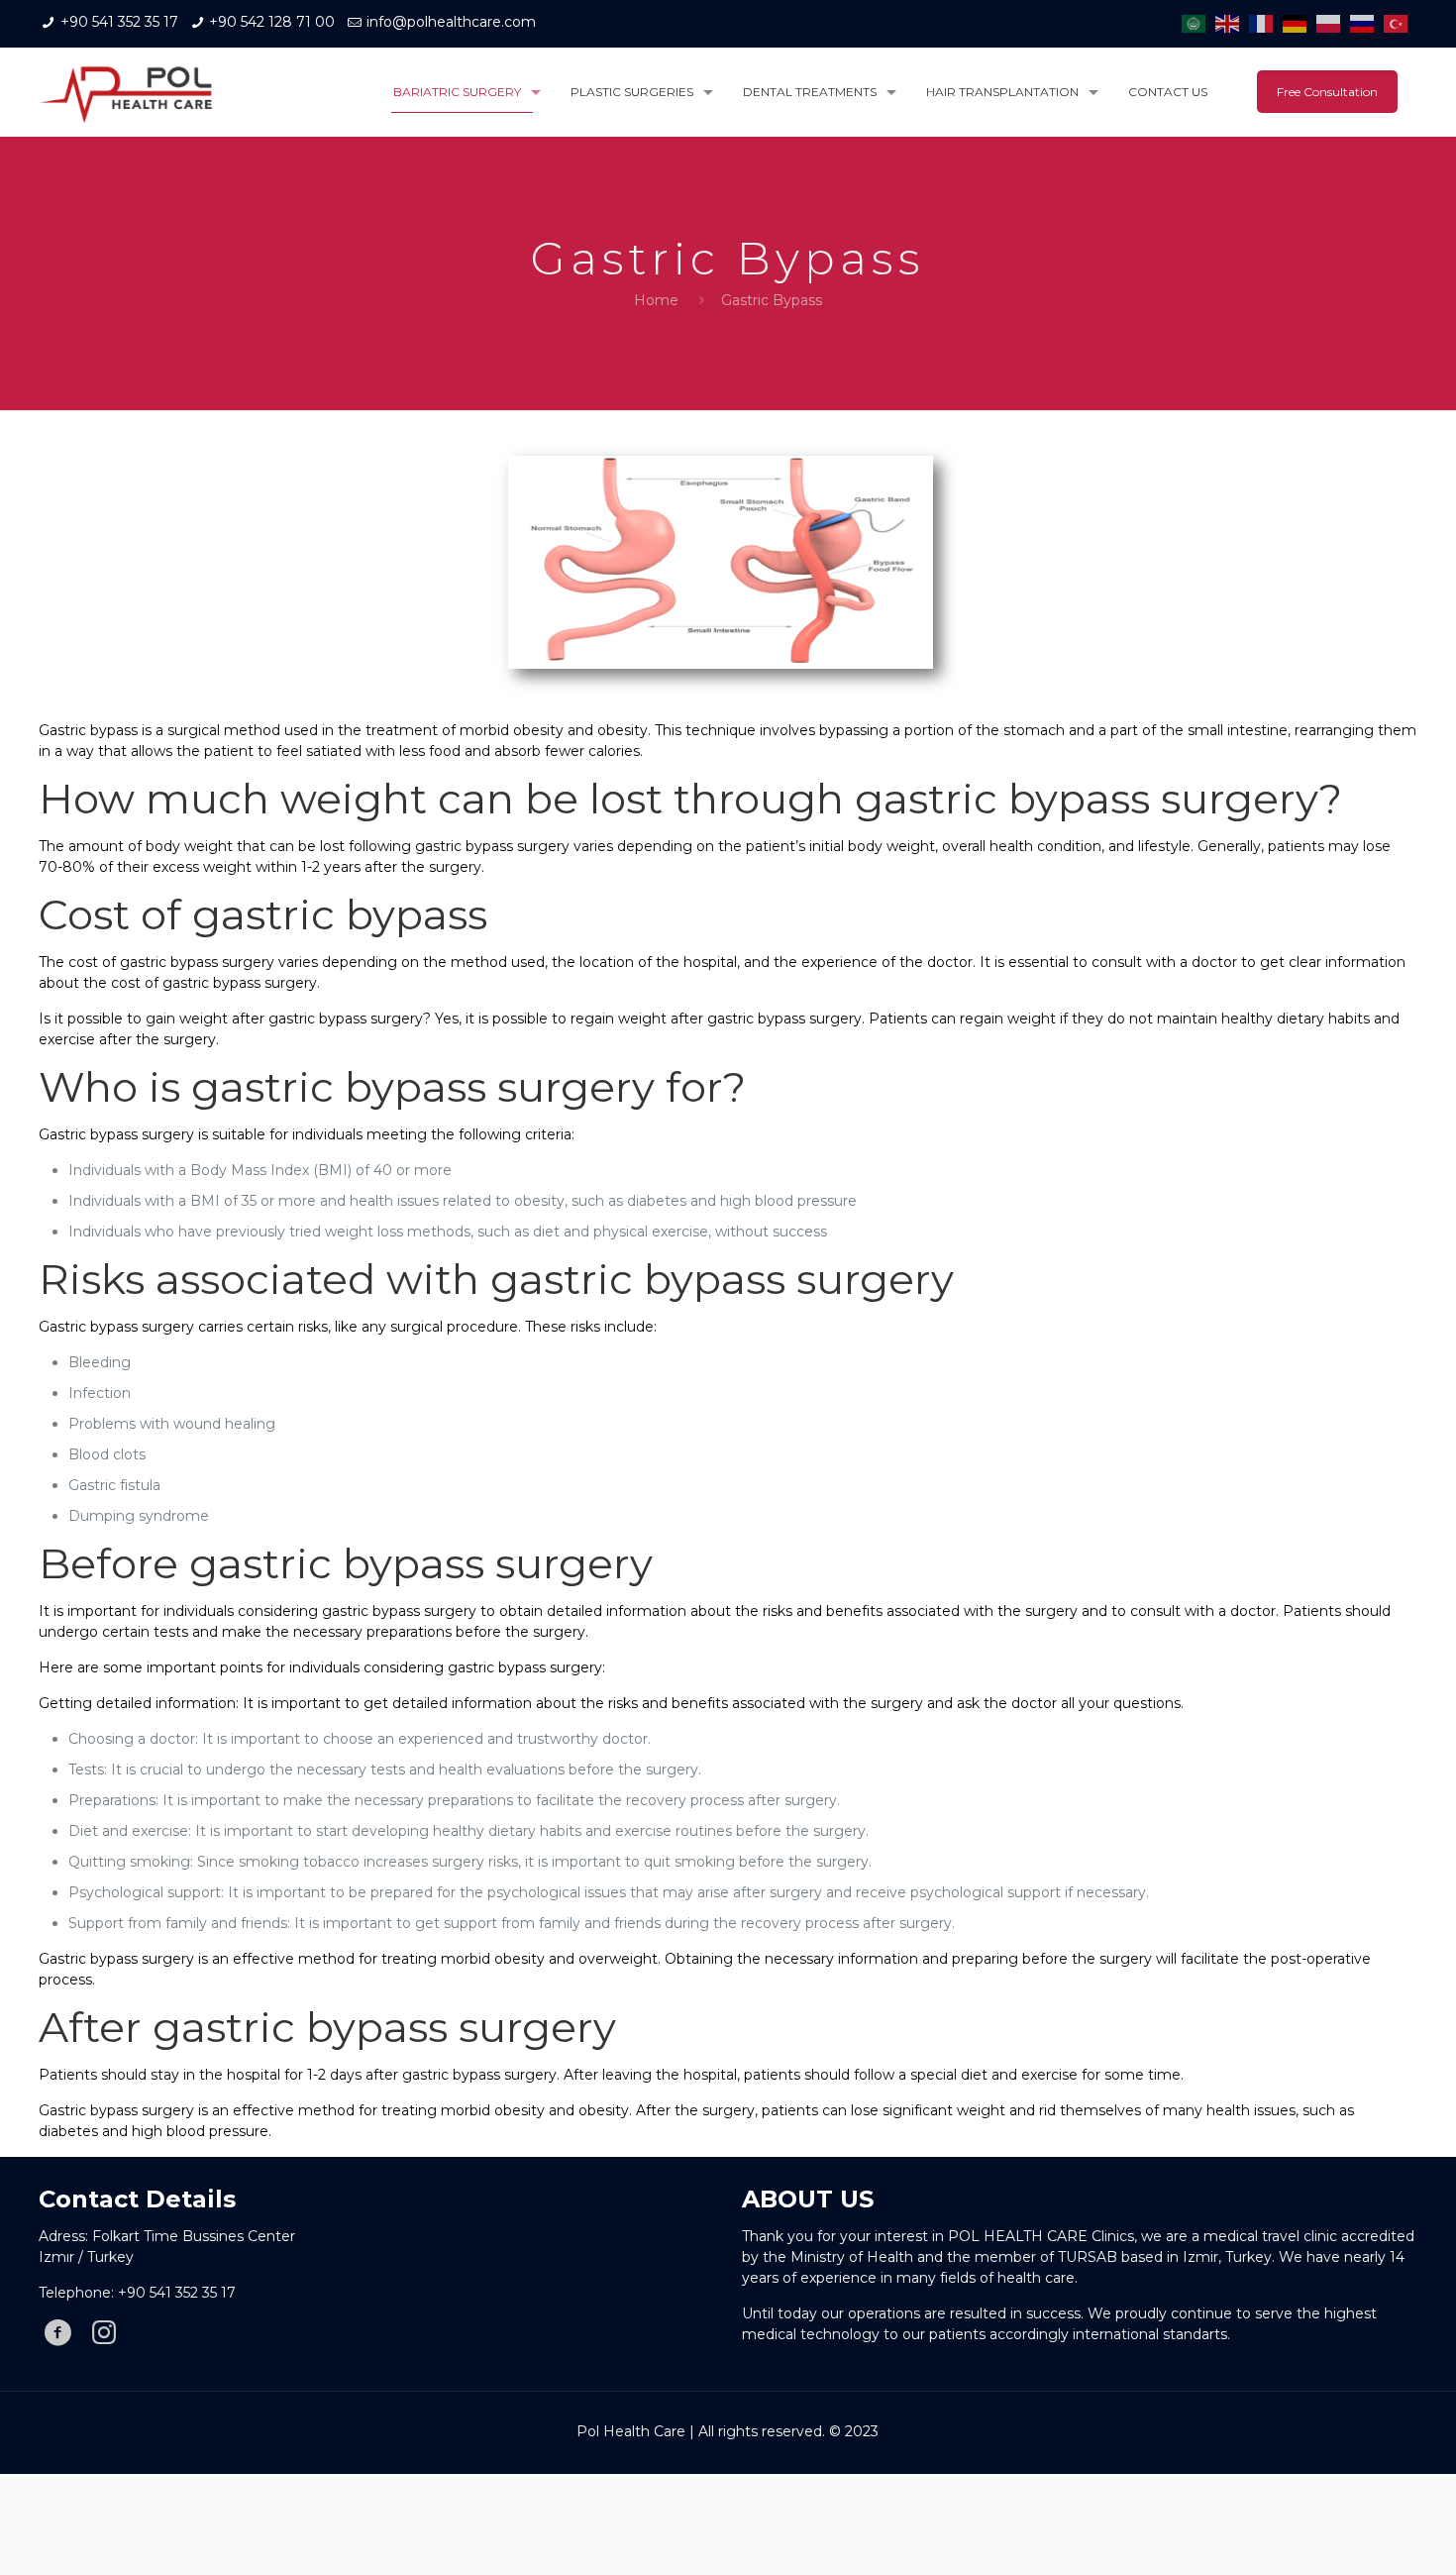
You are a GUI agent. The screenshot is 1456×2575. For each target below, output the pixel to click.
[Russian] (1367, 23)
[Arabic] (1198, 23)
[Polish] (1333, 23)
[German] (1300, 23)
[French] (1266, 23)
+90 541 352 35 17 (119, 22)
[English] (1232, 23)
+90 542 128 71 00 (272, 22)
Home (656, 300)
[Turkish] (1401, 23)
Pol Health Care (631, 2431)
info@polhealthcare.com (451, 22)
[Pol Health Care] (126, 92)
